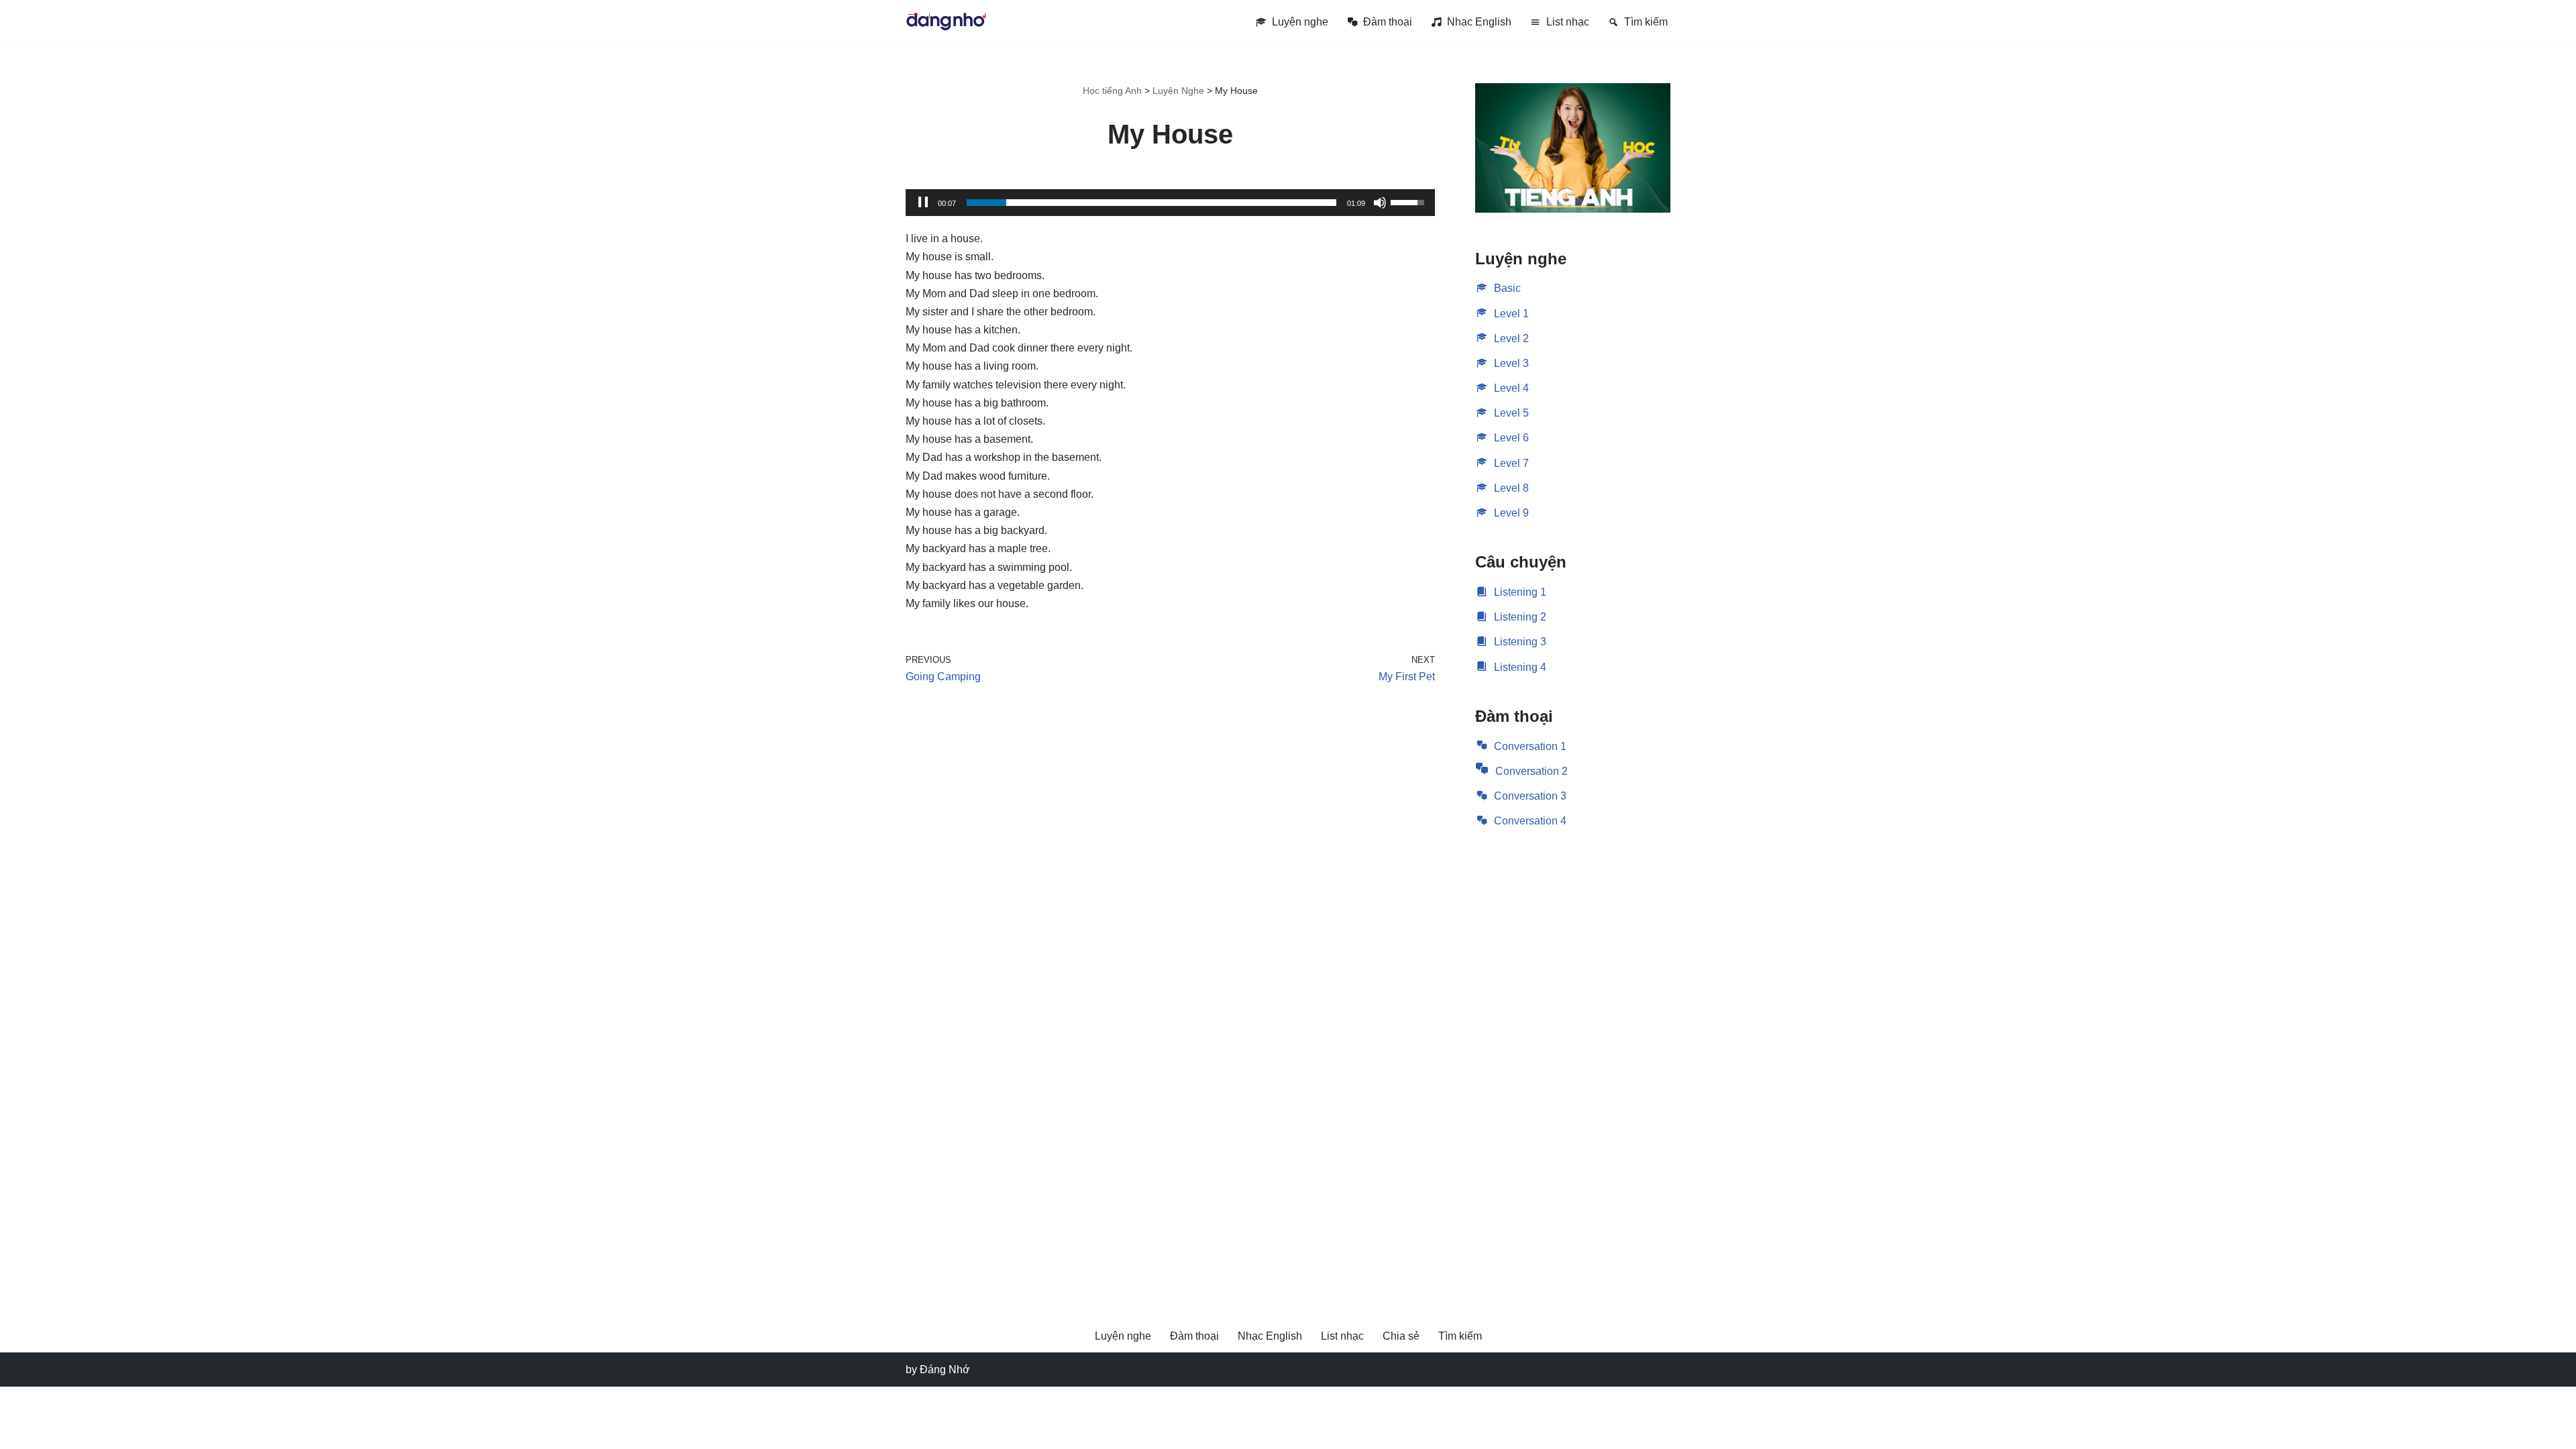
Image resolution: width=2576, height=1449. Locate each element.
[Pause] (923, 203)
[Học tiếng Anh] (946, 21)
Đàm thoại (1388, 22)
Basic (1507, 288)
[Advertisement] (1573, 1058)
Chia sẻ (1401, 1336)
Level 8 (1511, 488)
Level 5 (1511, 413)
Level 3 (1511, 363)
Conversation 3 (1530, 796)
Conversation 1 (1530, 746)
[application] (1170, 203)
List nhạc (1568, 22)
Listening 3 (1520, 642)
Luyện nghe (1300, 22)
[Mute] (1380, 203)
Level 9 (1511, 513)
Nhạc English (1479, 22)
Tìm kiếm (1646, 22)
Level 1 (1511, 314)
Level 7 (1511, 463)
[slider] (1151, 203)
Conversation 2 (1532, 771)
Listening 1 (1520, 592)
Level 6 (1511, 438)
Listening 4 (1520, 667)
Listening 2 (1520, 617)
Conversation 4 (1530, 821)
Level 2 (1511, 338)
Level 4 (1511, 388)
